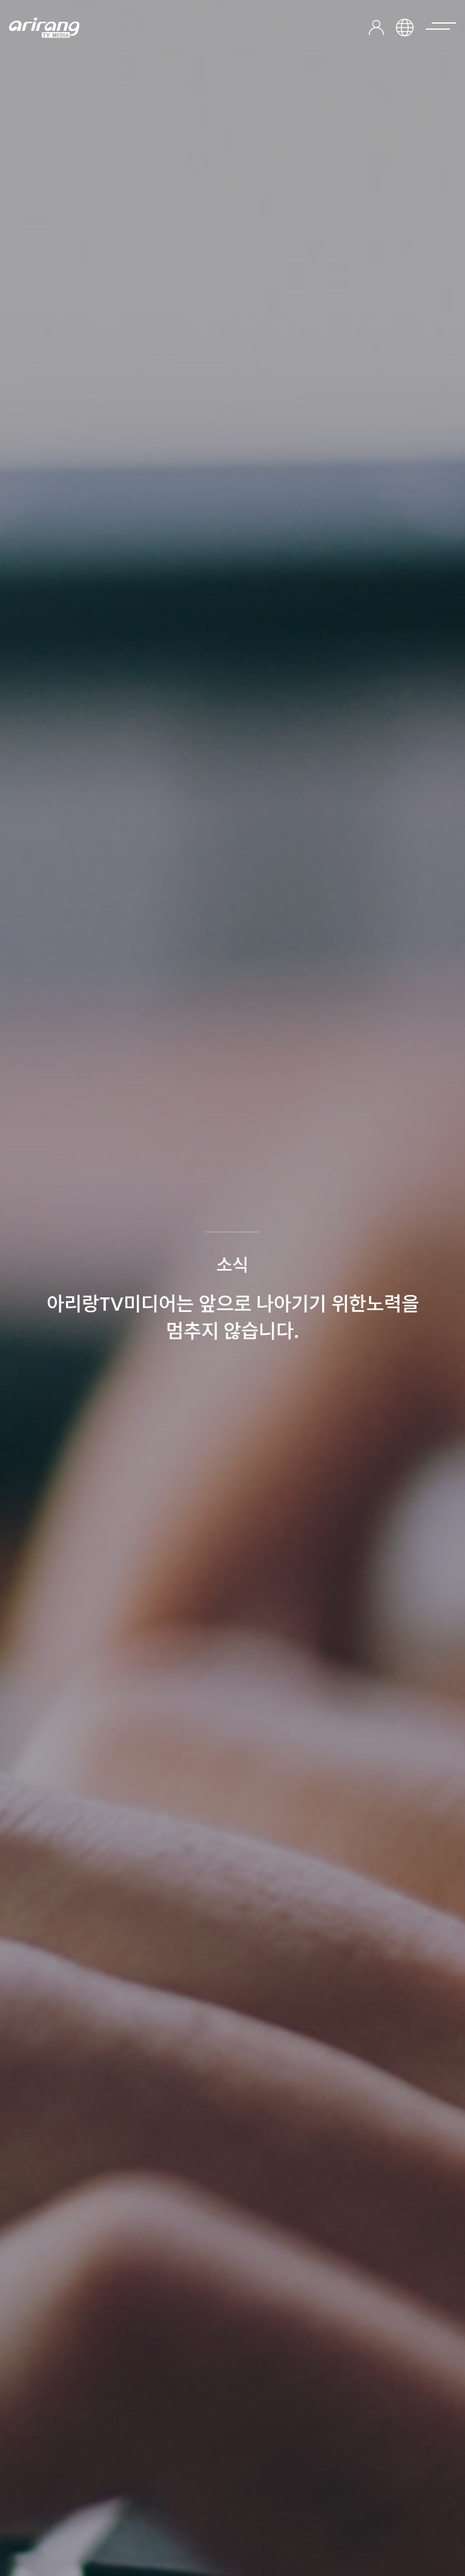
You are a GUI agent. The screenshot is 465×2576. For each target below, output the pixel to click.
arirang (44, 28)
